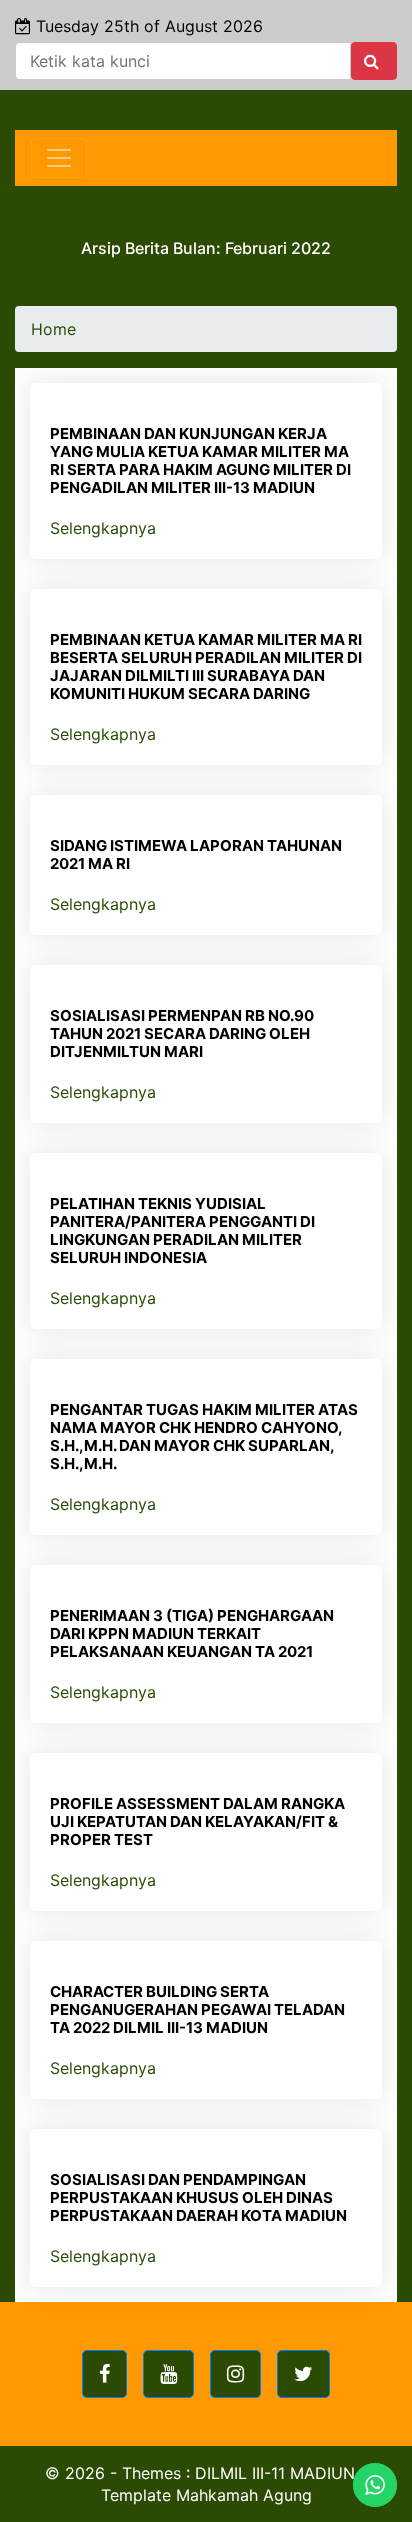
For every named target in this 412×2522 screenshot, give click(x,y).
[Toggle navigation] (59, 158)
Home (53, 329)
